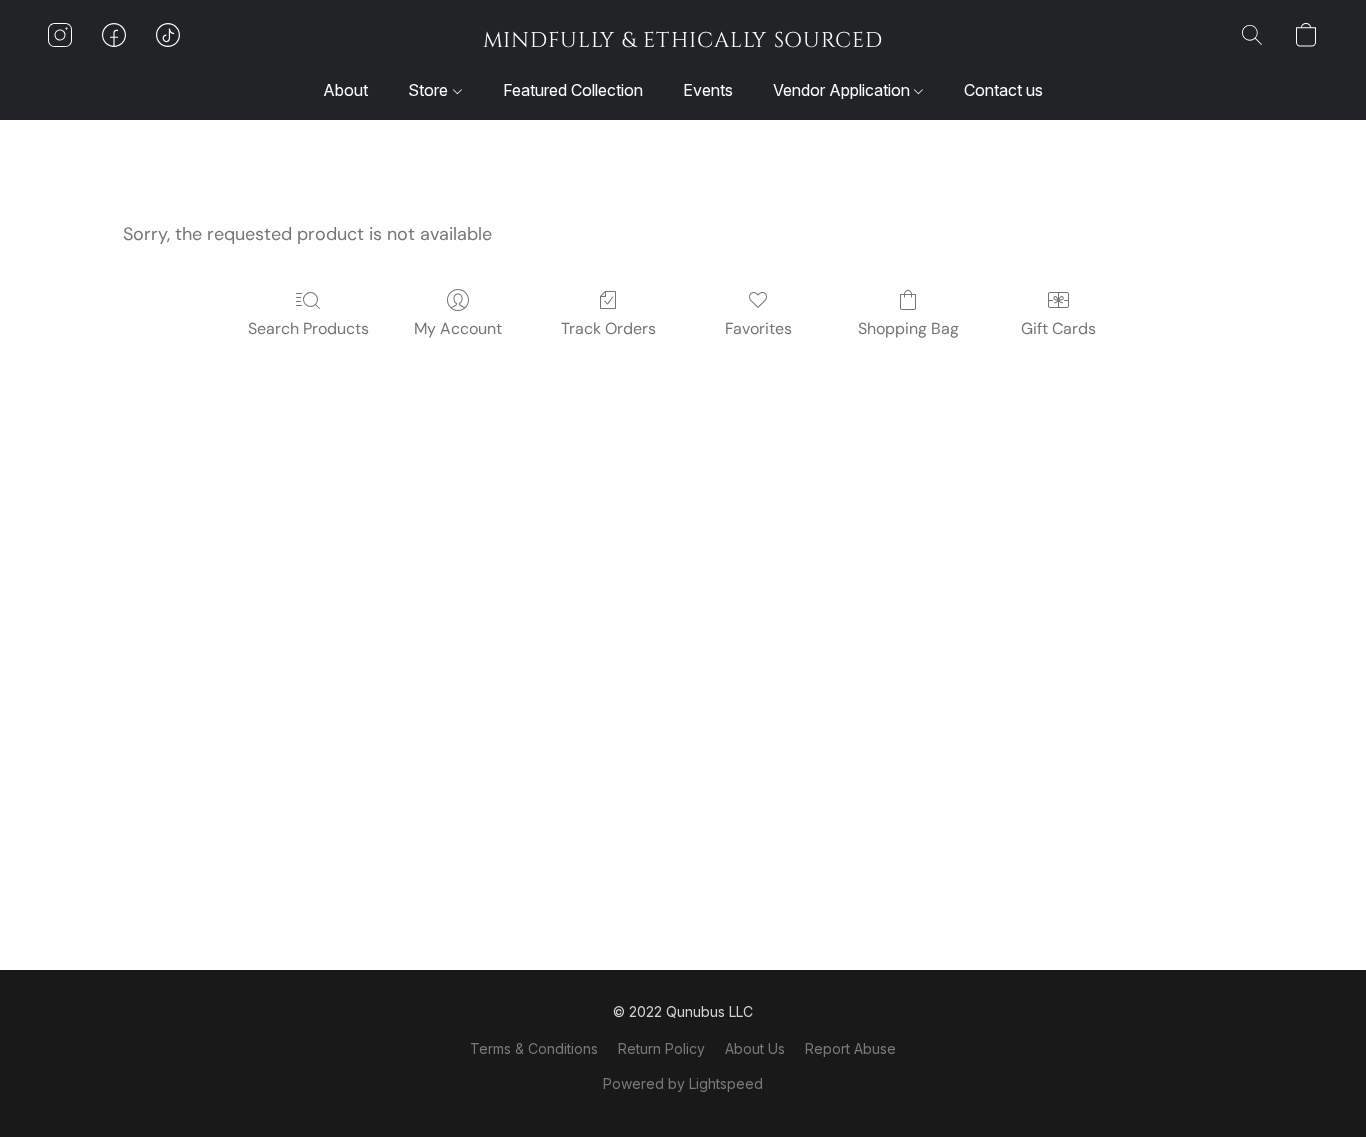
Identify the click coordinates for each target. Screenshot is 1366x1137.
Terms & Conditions (534, 1048)
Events (708, 90)
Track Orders (608, 328)
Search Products (308, 328)
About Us (755, 1048)
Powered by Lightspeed (683, 1083)
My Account (458, 328)
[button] (683, 40)
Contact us (1003, 90)
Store (430, 90)
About (345, 90)
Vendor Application (843, 90)
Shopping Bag (908, 328)
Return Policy (661, 1048)
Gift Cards (1058, 328)
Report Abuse (850, 1048)
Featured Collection (573, 90)
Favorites (758, 328)
